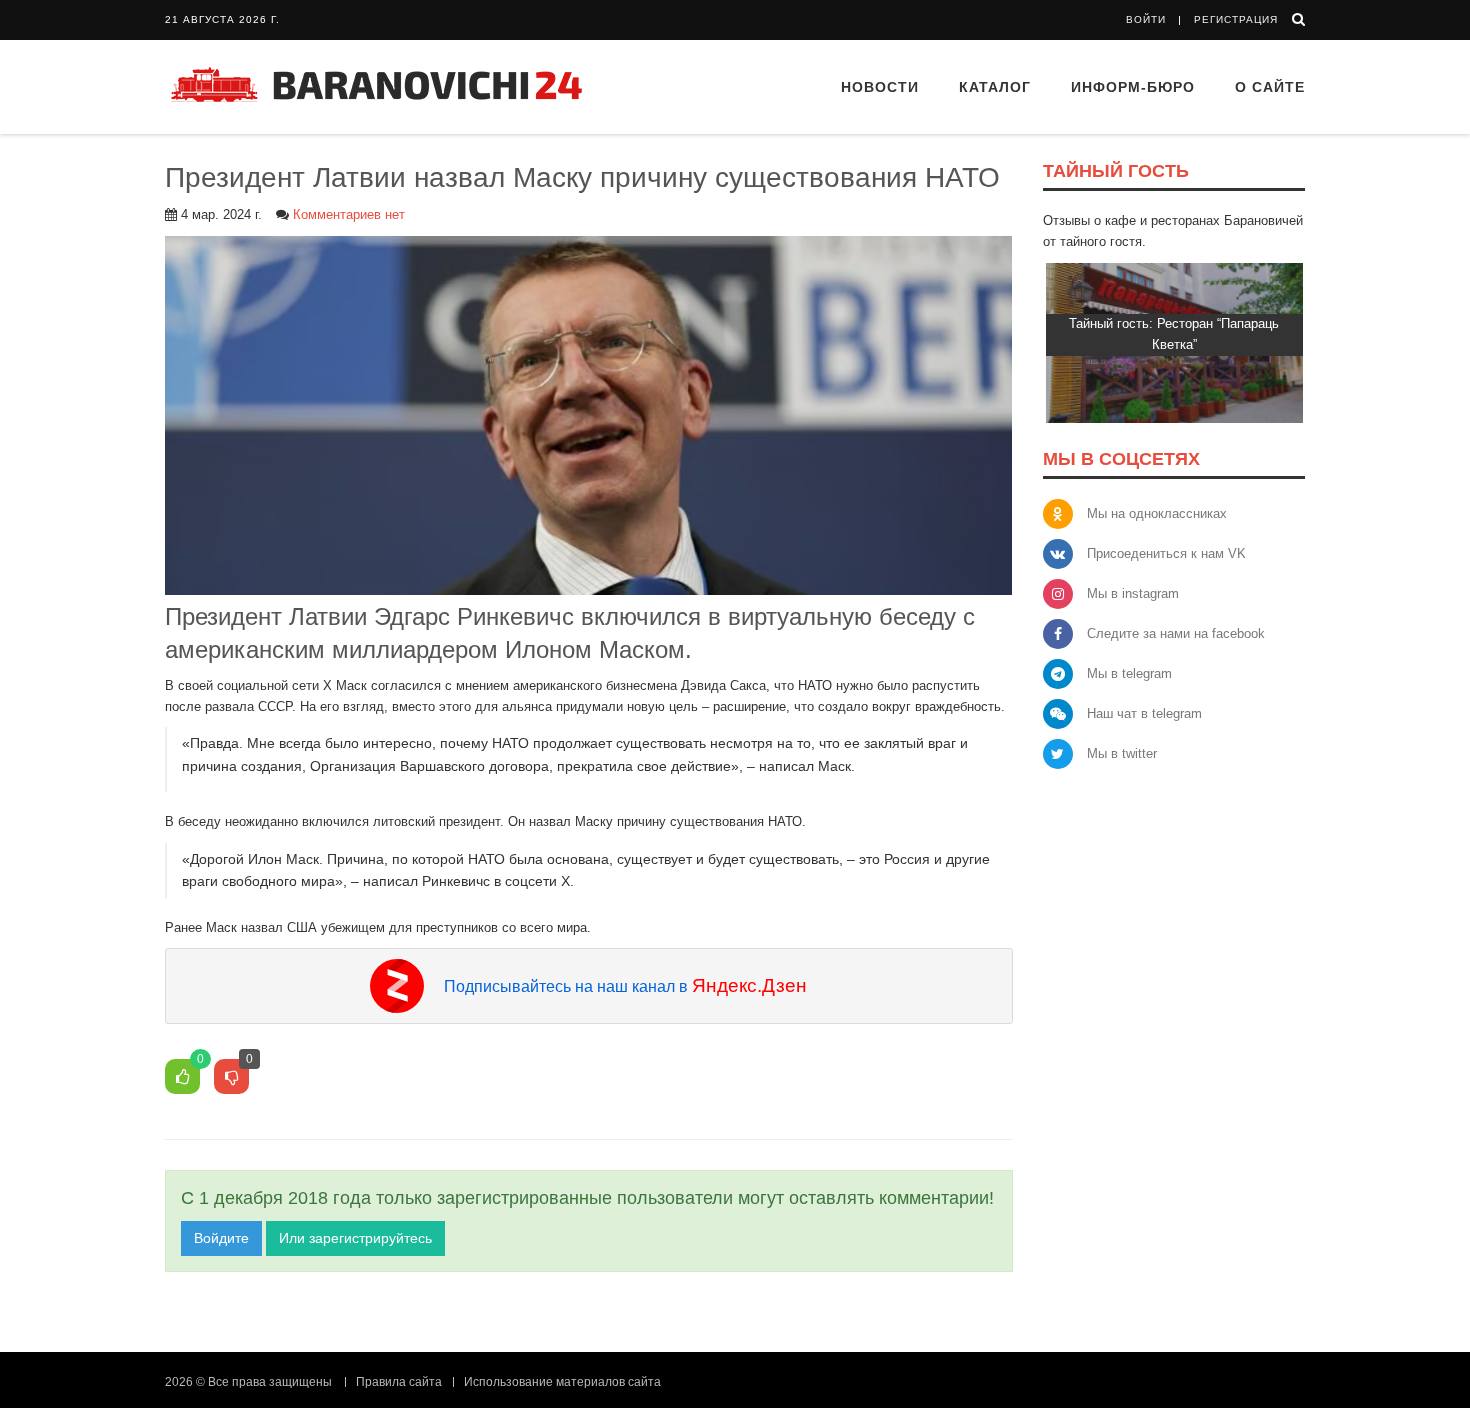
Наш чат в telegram (1144, 713)
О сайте (1270, 87)
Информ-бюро (1133, 87)
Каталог (995, 87)
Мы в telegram (1129, 673)
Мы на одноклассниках (1157, 513)
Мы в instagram (1133, 593)
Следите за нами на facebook (1176, 633)
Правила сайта (399, 1382)
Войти (1146, 19)
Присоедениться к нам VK (1166, 553)
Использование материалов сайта (562, 1382)
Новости (880, 87)
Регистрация (1236, 19)
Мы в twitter (1122, 753)
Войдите (221, 1238)
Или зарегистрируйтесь (355, 1238)
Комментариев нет (349, 214)
